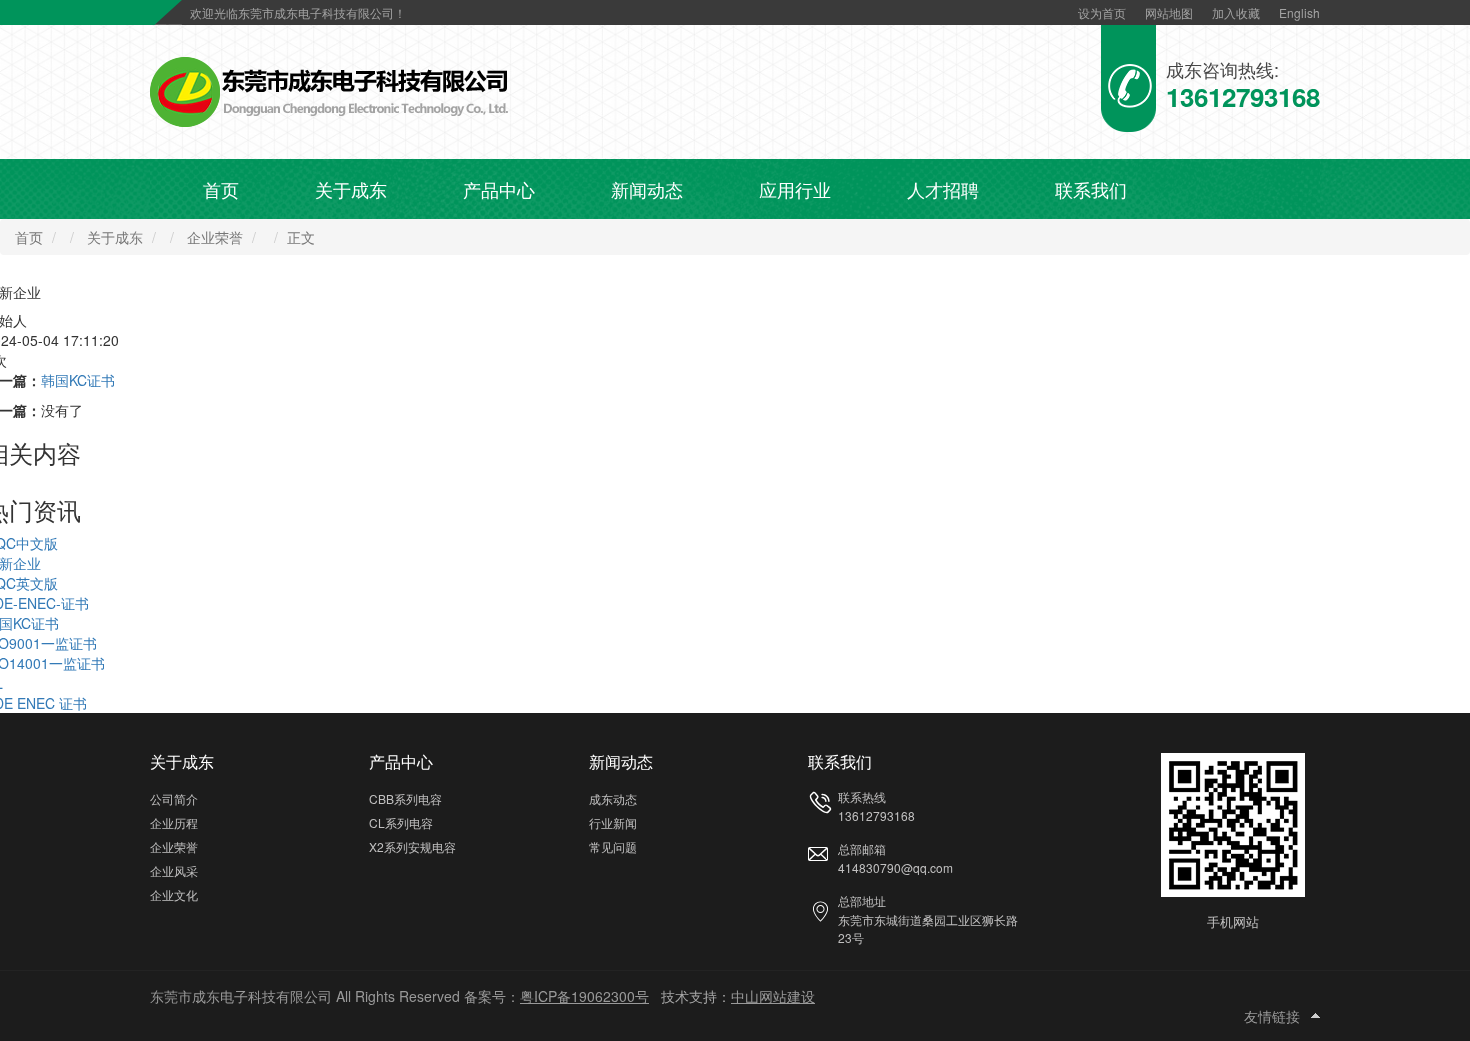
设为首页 (1102, 12)
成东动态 (613, 798)
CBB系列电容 (405, 798)
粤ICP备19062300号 (584, 996)
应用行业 (795, 189)
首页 (221, 189)
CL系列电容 (401, 822)
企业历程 (174, 822)
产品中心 (499, 189)
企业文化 (174, 894)
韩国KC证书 (78, 380)
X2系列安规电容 (412, 846)
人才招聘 (943, 189)
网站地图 (1169, 12)
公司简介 (174, 798)
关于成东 (351, 189)
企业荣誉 (215, 237)
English (1299, 12)
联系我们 (1091, 189)
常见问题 (613, 846)
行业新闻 (613, 822)
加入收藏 (1236, 12)
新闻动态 (647, 189)
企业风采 (174, 870)
